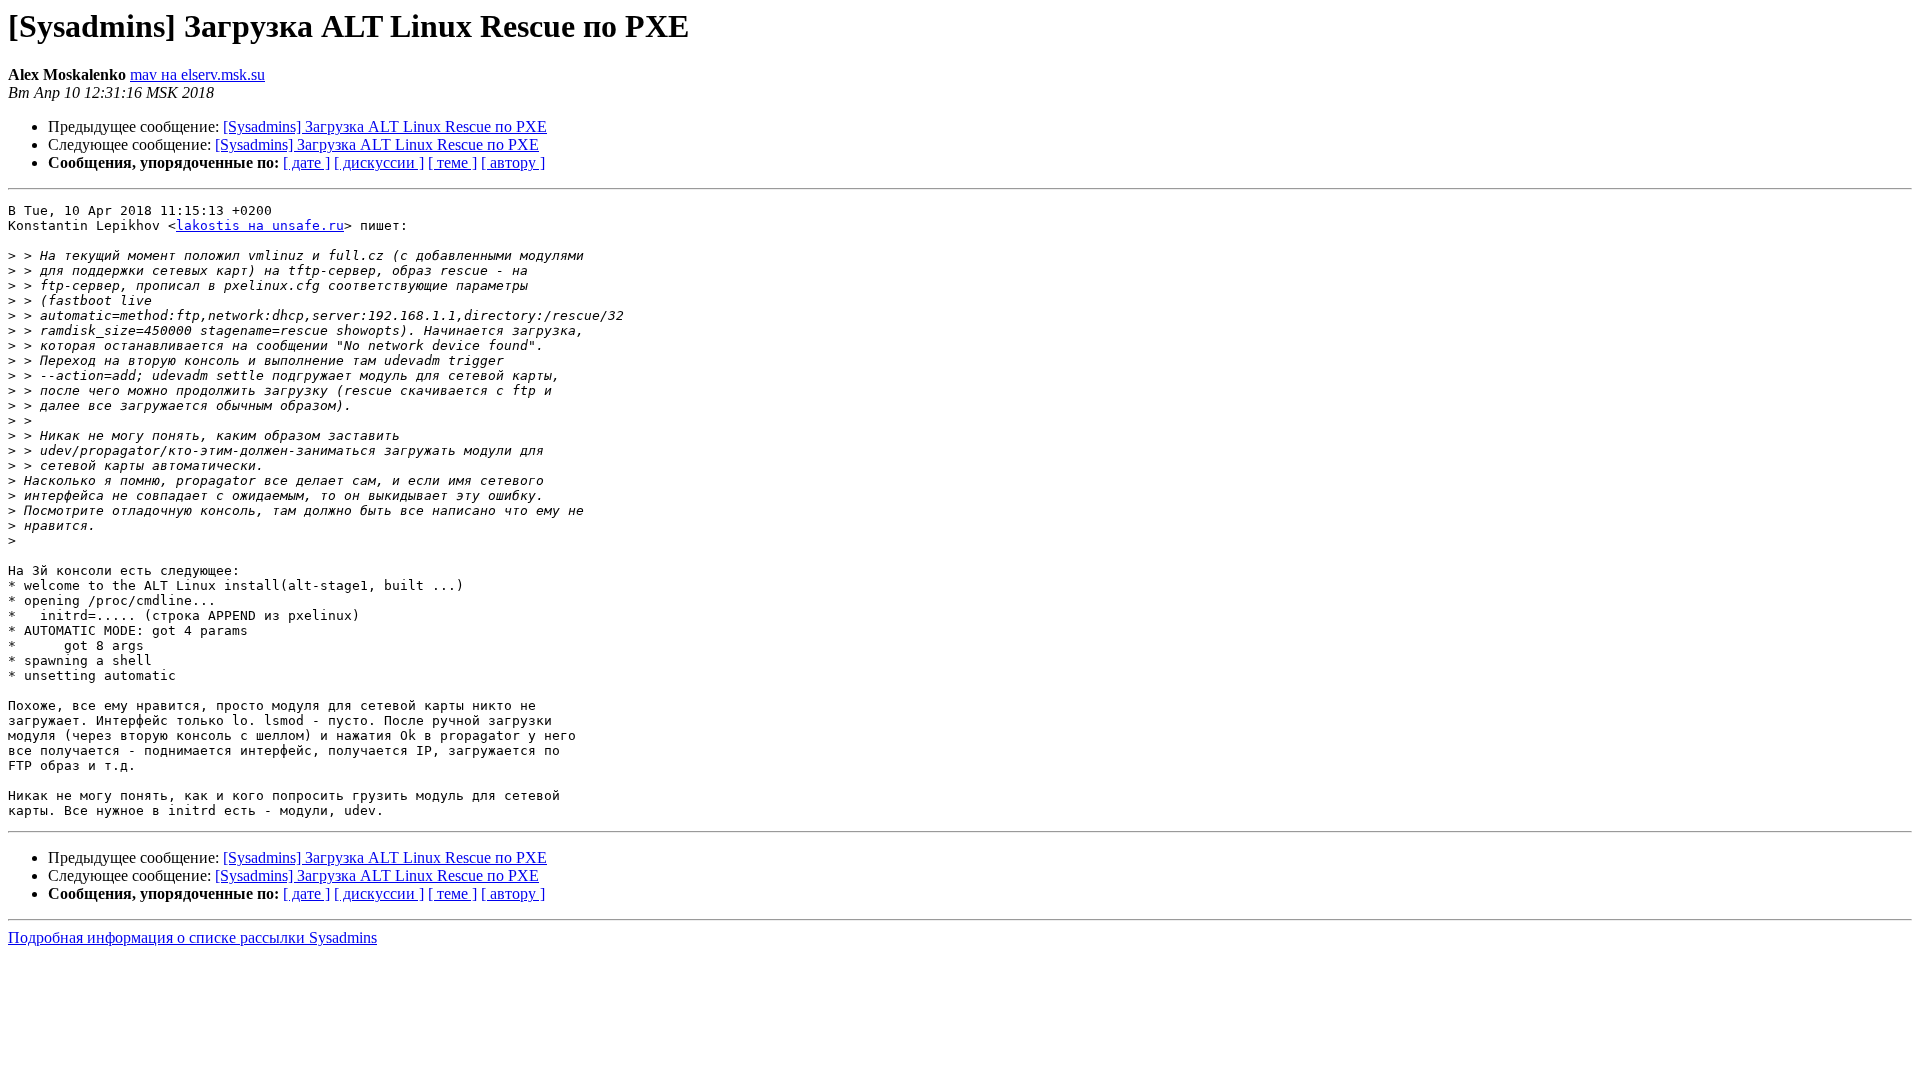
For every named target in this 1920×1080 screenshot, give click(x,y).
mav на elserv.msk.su (197, 74)
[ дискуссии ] (379, 162)
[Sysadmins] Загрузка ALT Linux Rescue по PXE (385, 126)
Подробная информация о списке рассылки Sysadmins (192, 937)
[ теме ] (452, 162)
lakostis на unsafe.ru (260, 225)
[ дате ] (306, 162)
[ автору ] (513, 162)
